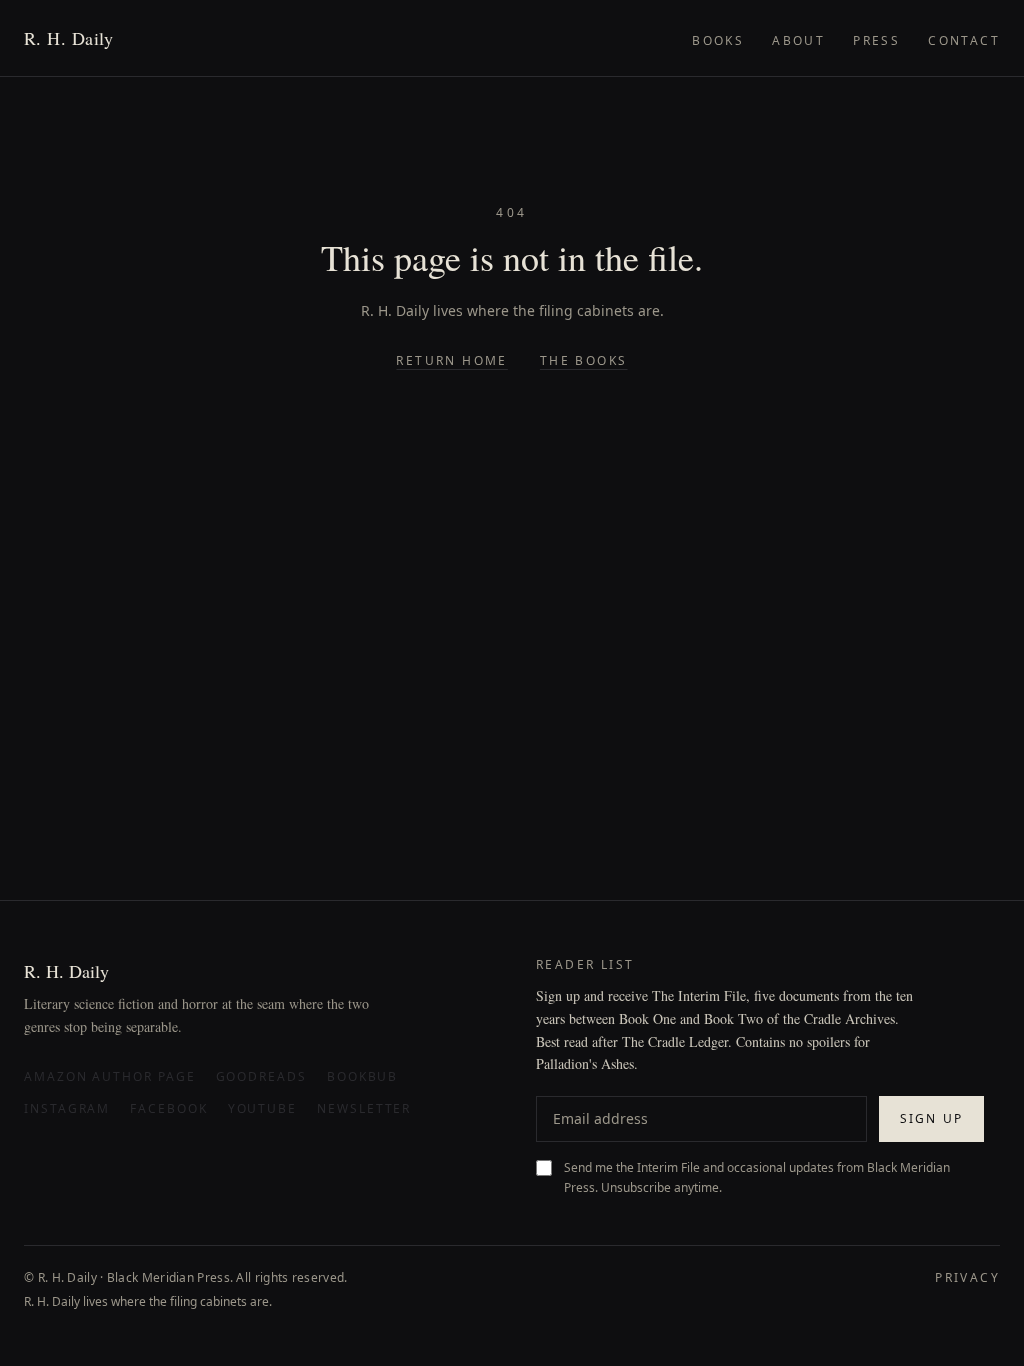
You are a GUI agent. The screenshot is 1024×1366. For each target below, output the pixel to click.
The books (584, 361)
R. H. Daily (69, 38)
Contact (964, 40)
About (798, 40)
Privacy (967, 1278)
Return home (451, 361)
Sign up (931, 1118)
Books (718, 40)
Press (876, 40)
